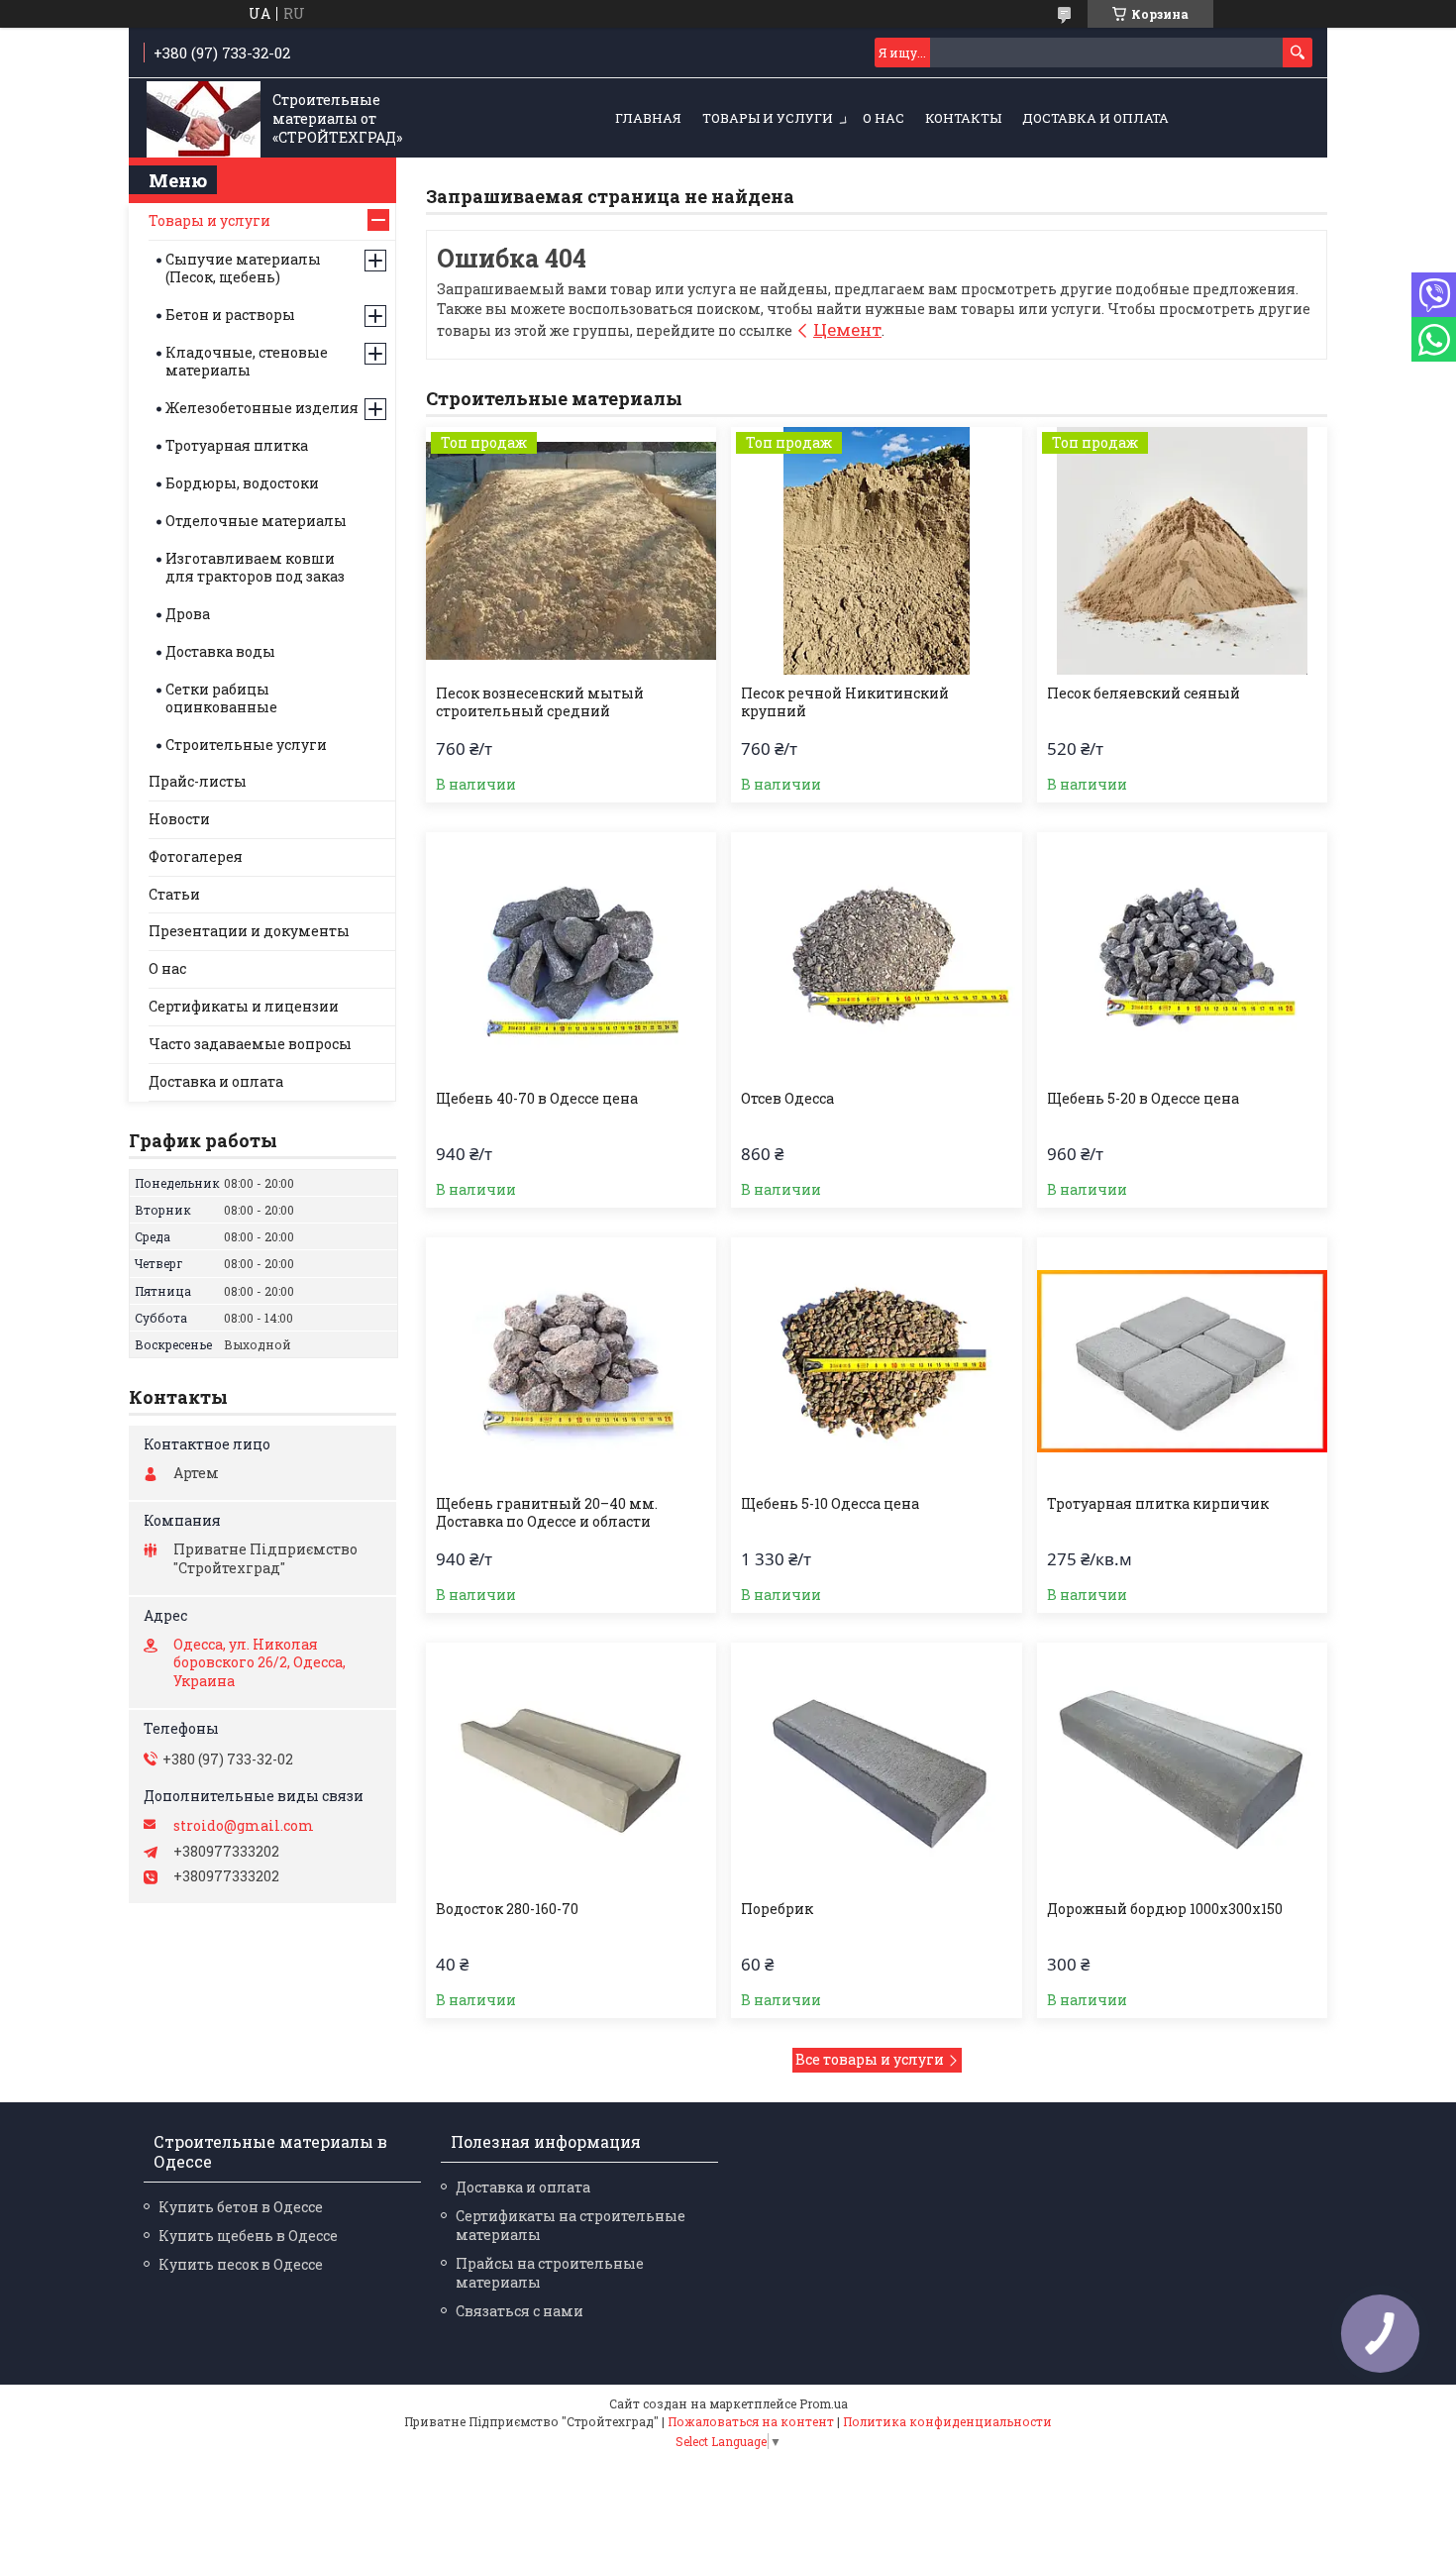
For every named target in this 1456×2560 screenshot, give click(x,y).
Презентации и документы (249, 931)
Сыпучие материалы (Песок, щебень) (243, 268)
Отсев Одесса (787, 1099)
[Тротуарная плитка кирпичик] (1182, 1361)
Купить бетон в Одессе (241, 2207)
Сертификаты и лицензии (244, 1006)
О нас (884, 118)
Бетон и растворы (230, 315)
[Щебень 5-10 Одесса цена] (876, 1361)
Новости (179, 819)
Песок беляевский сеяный (1144, 693)
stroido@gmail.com (244, 1826)
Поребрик (777, 1909)
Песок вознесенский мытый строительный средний (540, 702)
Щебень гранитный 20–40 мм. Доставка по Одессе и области (547, 1513)
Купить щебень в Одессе (248, 2236)
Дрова (188, 614)
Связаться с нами (520, 2311)
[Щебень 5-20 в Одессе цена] (1182, 956)
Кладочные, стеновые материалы (247, 361)
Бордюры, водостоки (242, 483)
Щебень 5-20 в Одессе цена (1143, 1099)
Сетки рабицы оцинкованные (221, 698)
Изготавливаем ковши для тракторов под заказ (255, 567)
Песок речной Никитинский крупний (845, 702)
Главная (648, 118)
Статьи (174, 894)
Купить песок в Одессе (241, 2264)
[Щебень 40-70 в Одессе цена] (571, 956)
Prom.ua (824, 2403)
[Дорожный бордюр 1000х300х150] (1182, 1766)
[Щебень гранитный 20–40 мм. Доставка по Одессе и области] (571, 1361)
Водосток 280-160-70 (507, 1909)
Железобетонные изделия (262, 408)
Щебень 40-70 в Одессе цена (537, 1099)
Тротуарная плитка (237, 445)
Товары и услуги (768, 118)
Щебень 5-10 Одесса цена (830, 1504)
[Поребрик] (876, 1766)
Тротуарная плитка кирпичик (1158, 1504)
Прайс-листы (198, 781)
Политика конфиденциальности (947, 2421)
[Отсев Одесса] (876, 956)
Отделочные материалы (256, 521)
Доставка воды (220, 651)
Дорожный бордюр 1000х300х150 (1165, 1909)
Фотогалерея (196, 856)
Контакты (963, 118)
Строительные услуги (246, 745)
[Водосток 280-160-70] (571, 1766)
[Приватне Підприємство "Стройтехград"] (204, 119)
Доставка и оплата (1095, 118)
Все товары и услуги (870, 2059)
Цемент (847, 329)
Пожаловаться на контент (751, 2421)
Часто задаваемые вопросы (250, 1044)
